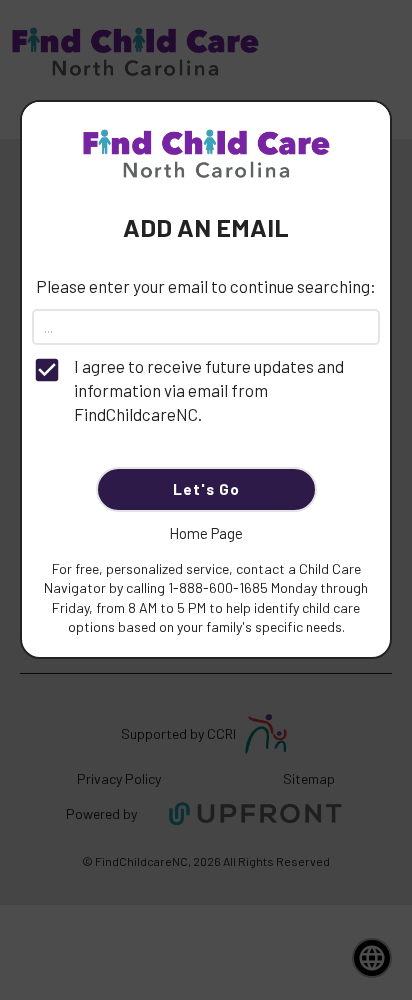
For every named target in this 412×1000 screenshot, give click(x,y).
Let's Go (206, 489)
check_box (47, 370)
